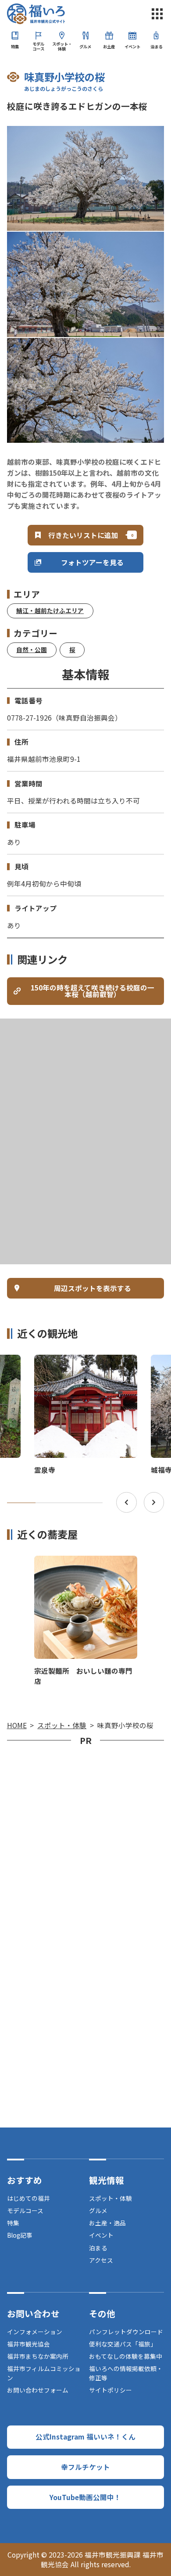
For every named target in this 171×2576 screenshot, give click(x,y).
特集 (15, 47)
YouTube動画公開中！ (85, 2497)
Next (154, 1502)
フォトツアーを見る (92, 562)
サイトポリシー (110, 2390)
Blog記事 (20, 2235)
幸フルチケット (85, 2467)
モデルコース (38, 46)
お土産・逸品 (107, 2223)
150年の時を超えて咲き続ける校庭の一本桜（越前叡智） (93, 991)
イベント (132, 47)
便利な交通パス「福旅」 (123, 2344)
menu (157, 14)
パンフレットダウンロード (126, 2332)
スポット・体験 (62, 46)
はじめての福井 (28, 2198)
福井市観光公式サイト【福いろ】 (36, 14)
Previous (126, 1502)
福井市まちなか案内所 (38, 2356)
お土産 (109, 47)
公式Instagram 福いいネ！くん (85, 2436)
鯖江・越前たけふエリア (50, 610)
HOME (17, 1725)
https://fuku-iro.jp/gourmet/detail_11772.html (85, 1566)
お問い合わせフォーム (38, 2390)
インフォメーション (35, 2332)
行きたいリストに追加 (83, 535)
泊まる (156, 47)
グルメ (85, 47)
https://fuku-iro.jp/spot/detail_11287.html (82, 1362)
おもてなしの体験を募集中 (126, 2356)
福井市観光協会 (28, 2344)
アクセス (101, 2260)
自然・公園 (32, 649)
